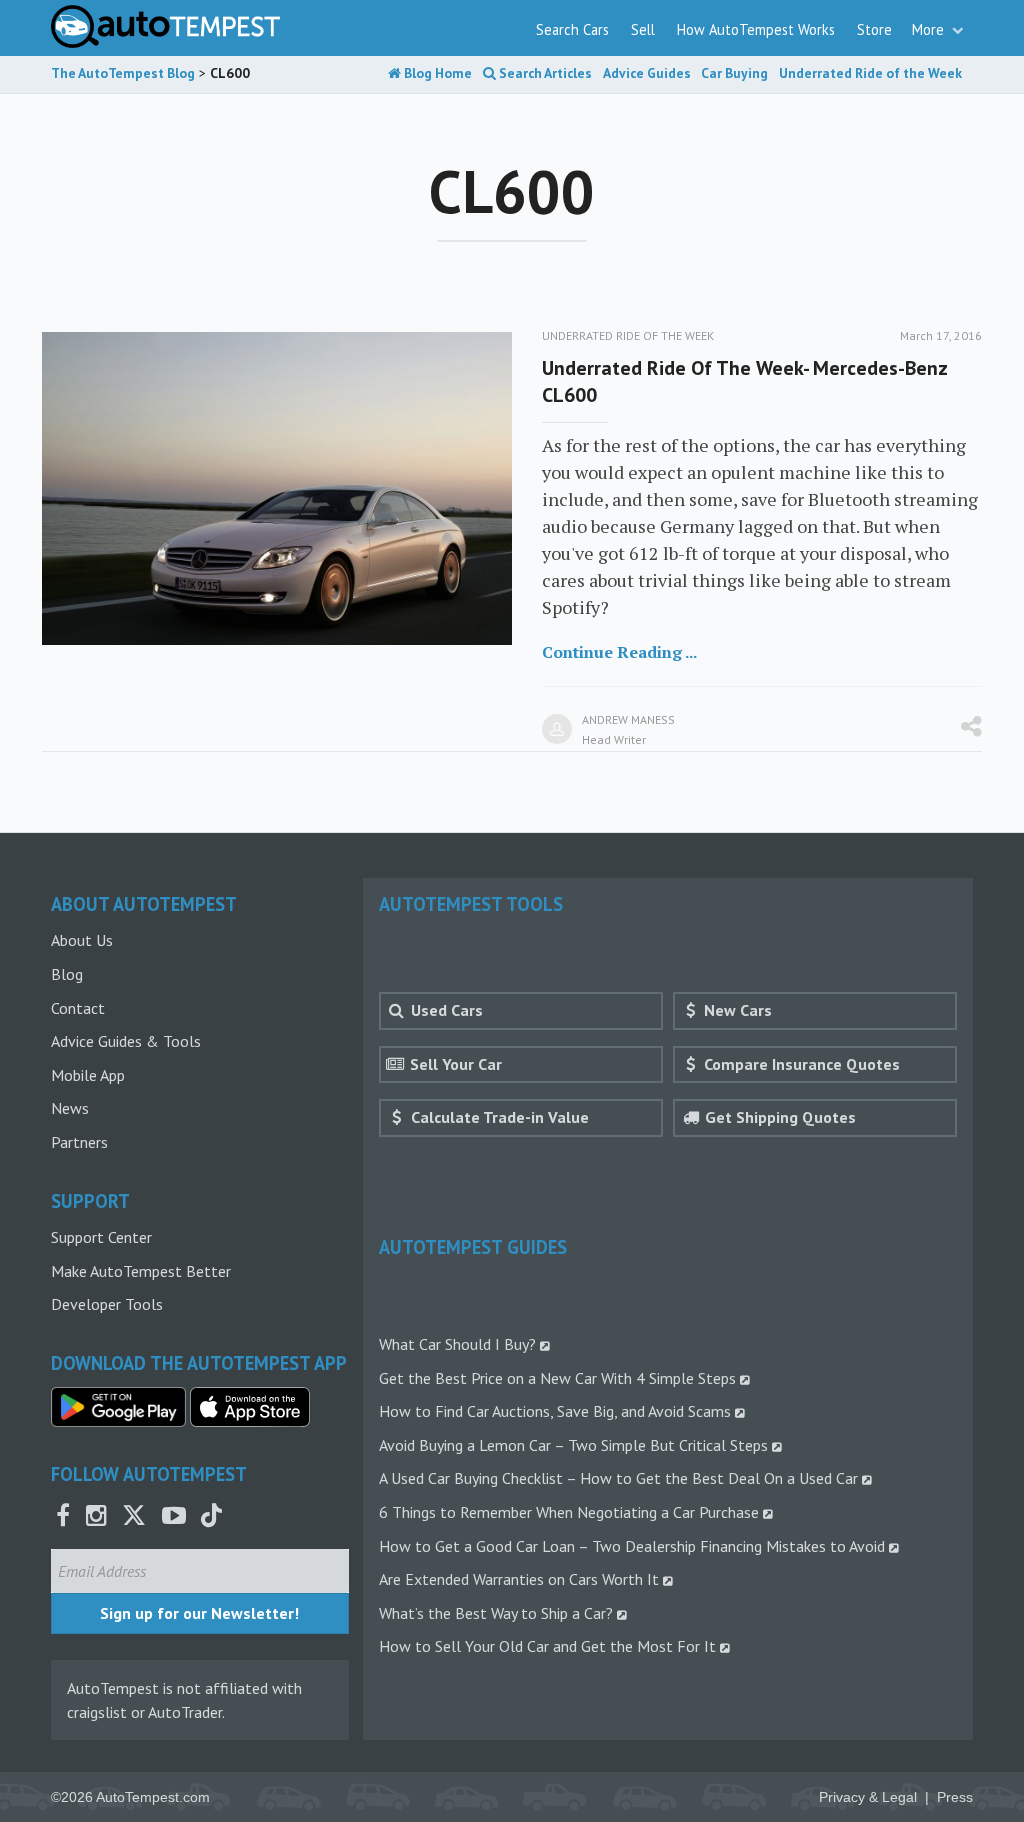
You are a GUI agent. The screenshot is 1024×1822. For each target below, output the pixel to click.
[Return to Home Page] (165, 26)
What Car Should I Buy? (457, 1344)
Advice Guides (647, 73)
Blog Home (436, 73)
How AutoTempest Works (756, 29)
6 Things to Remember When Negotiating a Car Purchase (569, 1512)
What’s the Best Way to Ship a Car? (496, 1613)
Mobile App (88, 1075)
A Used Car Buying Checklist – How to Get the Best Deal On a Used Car (618, 1478)
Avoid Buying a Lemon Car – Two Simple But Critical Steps (573, 1445)
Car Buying (734, 73)
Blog (67, 974)
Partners (79, 1142)
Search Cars (572, 29)
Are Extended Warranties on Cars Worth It (519, 1579)
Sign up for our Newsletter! (199, 1613)
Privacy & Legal (868, 1797)
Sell (643, 29)
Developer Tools (107, 1304)
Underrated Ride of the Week (870, 73)
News (70, 1108)
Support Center (101, 1237)
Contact (78, 1008)
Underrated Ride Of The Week (628, 335)
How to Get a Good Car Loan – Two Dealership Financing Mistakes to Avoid (632, 1546)
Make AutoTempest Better (141, 1271)
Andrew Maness (628, 719)
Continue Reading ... (619, 652)
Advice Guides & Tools (126, 1041)
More (930, 29)
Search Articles (544, 73)
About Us (82, 940)
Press (955, 1797)
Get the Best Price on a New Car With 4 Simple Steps (557, 1378)
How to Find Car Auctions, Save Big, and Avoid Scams (555, 1411)
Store (874, 29)
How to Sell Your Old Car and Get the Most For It (547, 1646)
